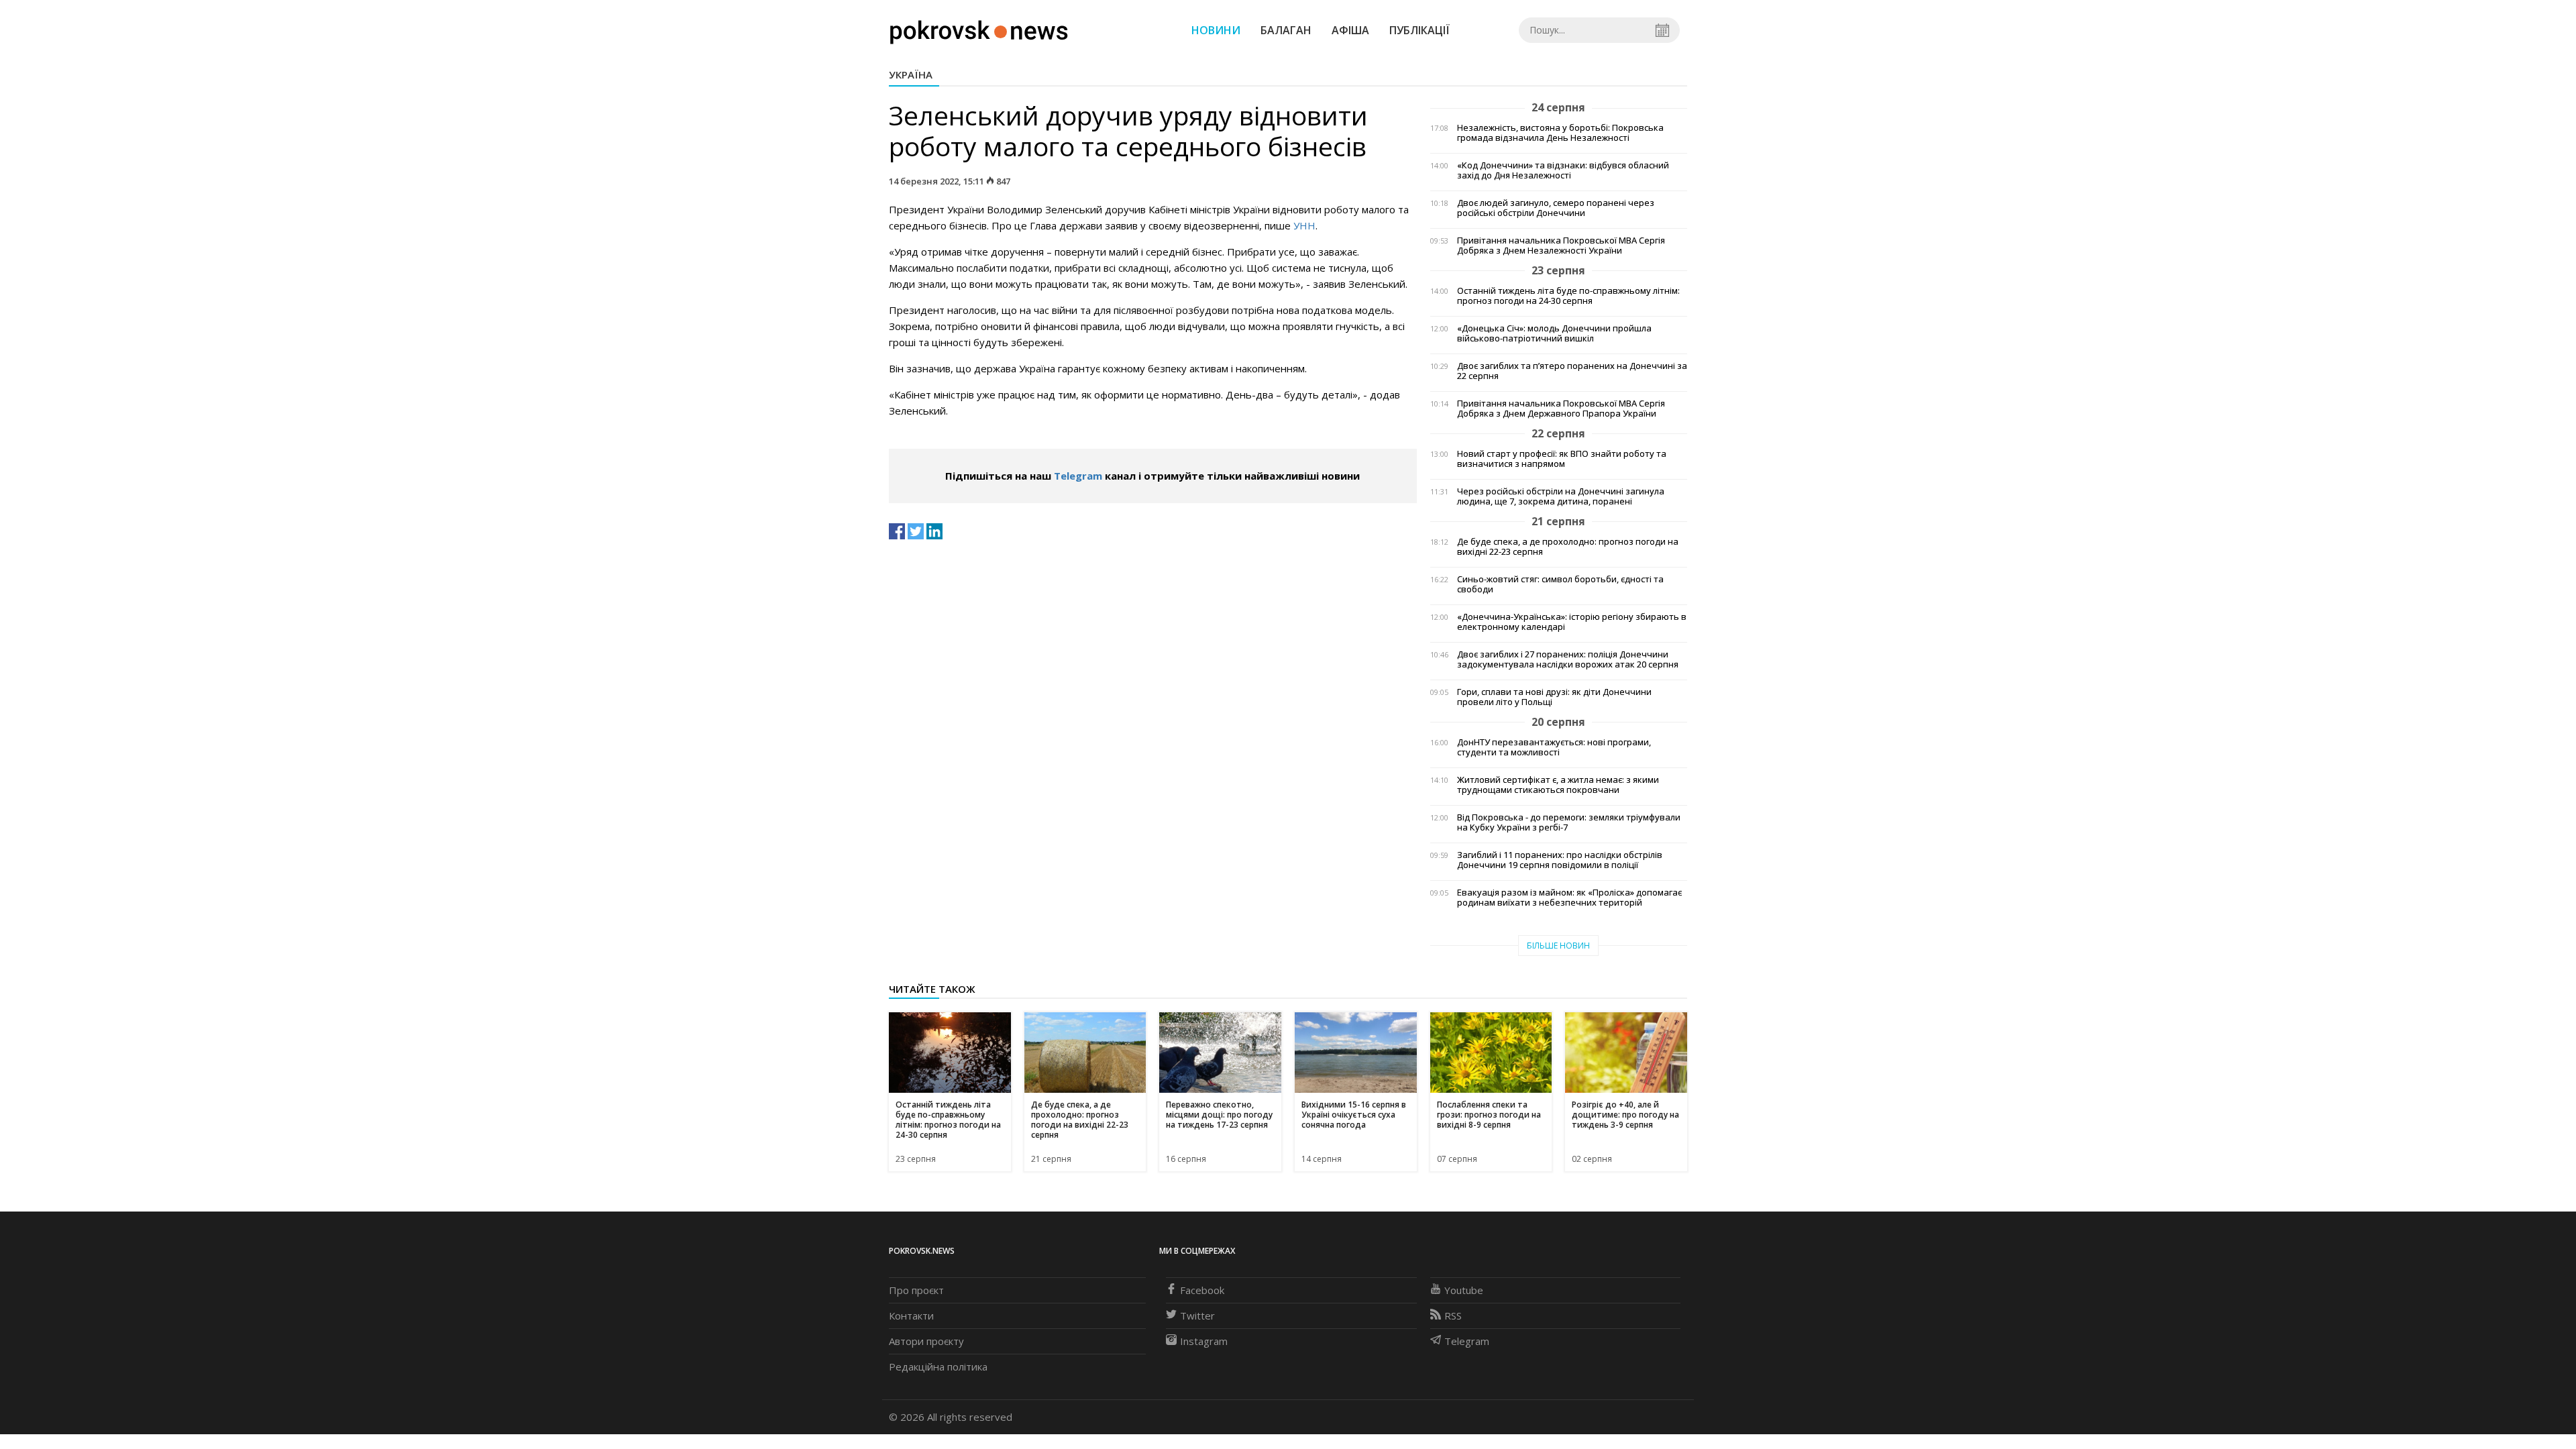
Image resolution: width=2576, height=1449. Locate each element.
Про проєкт (916, 1290)
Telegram (1078, 476)
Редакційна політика (938, 1366)
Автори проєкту (926, 1341)
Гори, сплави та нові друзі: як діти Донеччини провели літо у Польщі (1554, 697)
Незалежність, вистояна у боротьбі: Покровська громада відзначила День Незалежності (1560, 133)
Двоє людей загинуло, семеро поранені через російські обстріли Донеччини (1556, 208)
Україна (911, 74)
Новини (1216, 30)
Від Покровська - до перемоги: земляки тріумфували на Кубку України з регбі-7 (1569, 822)
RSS (1453, 1316)
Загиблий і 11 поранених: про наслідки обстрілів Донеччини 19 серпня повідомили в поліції (1560, 860)
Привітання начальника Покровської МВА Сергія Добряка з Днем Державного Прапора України (1561, 409)
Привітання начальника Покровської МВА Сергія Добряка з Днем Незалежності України (1561, 246)
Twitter (1197, 1316)
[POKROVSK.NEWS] (979, 29)
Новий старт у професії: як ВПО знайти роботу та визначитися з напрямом (1562, 459)
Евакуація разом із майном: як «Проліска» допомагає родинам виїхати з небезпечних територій (1569, 898)
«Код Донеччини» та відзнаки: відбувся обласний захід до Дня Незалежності (1563, 170)
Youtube (1464, 1290)
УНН (1304, 225)
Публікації (1419, 30)
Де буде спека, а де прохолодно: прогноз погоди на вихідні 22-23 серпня (1568, 547)
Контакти (911, 1316)
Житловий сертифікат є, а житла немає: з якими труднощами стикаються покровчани (1558, 785)
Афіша (1350, 30)
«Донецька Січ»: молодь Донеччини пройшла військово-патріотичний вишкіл (1554, 333)
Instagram (1204, 1341)
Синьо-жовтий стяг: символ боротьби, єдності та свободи (1560, 584)
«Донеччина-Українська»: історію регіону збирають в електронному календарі (1572, 622)
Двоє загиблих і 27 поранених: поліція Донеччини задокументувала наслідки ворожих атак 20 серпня (1568, 659)
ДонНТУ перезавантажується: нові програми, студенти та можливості (1554, 747)
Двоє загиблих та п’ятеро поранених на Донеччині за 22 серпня (1572, 371)
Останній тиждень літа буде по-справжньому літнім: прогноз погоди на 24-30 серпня (1568, 296)
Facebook (1202, 1290)
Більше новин (1558, 946)
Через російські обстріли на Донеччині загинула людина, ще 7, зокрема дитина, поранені (1561, 496)
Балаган (1286, 30)
